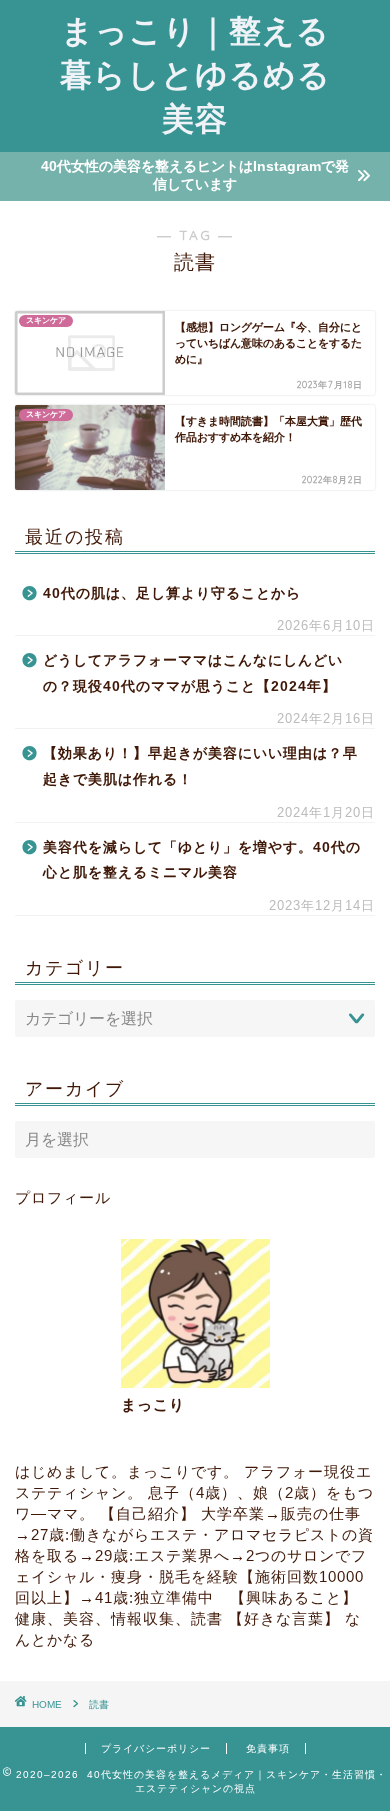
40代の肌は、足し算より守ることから (172, 593)
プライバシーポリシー (156, 1748)
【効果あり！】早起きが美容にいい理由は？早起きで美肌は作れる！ (200, 766)
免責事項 (268, 1748)
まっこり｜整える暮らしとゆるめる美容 (195, 74)
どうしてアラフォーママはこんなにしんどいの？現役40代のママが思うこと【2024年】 (193, 673)
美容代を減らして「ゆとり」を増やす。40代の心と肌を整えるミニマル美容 (202, 860)
